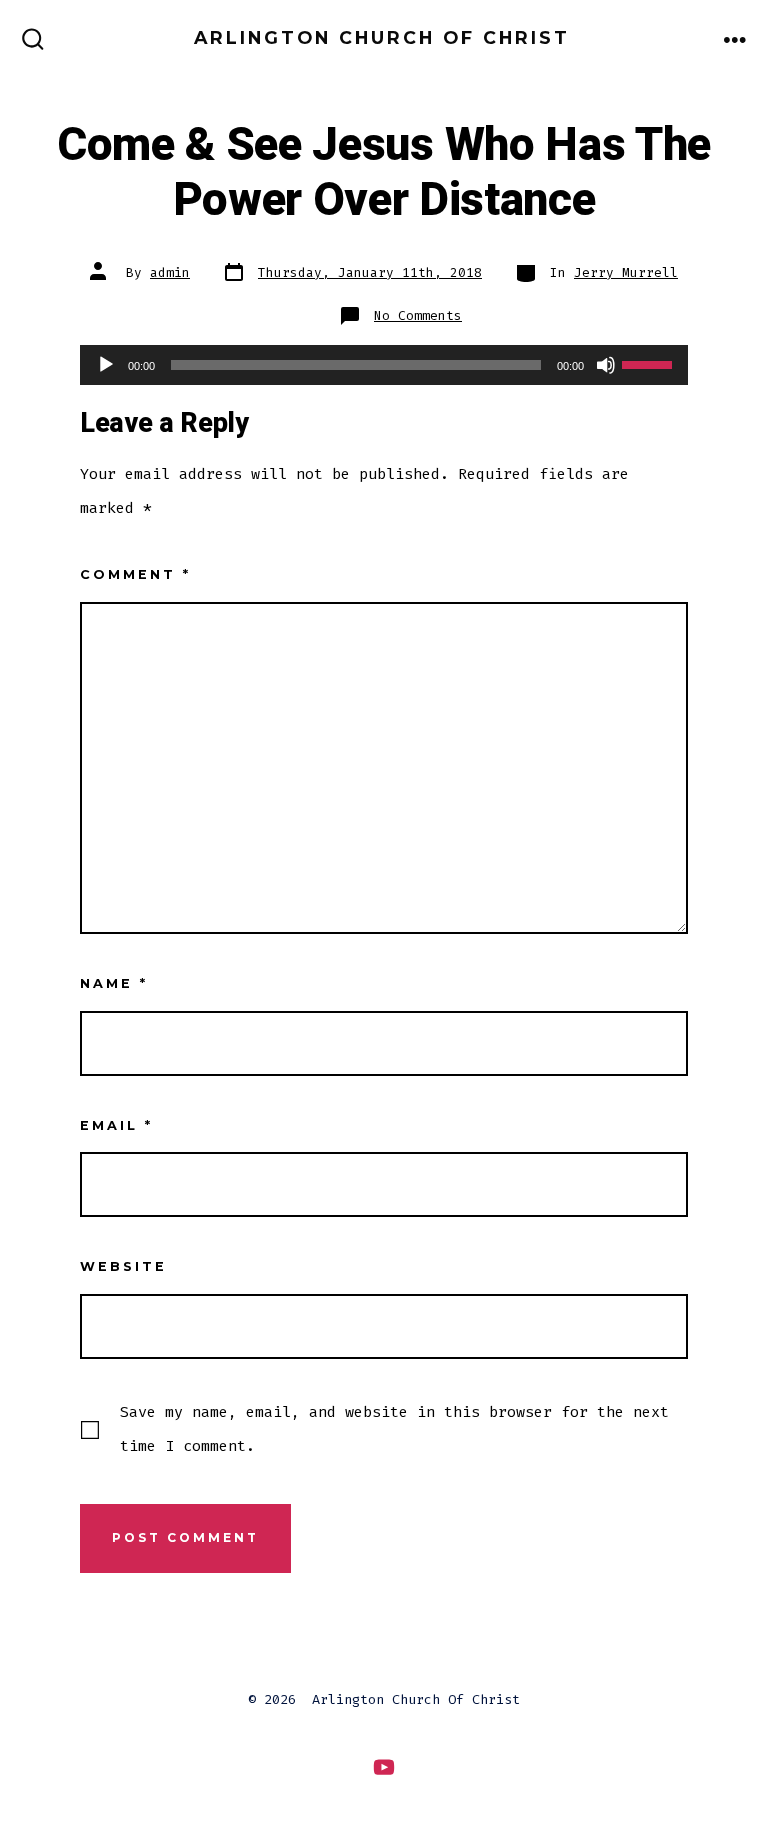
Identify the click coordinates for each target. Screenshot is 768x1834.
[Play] (106, 365)
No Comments (418, 315)
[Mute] (606, 365)
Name (114, 983)
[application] (384, 365)
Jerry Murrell (626, 272)
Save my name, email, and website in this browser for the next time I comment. (394, 1429)
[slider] (650, 363)
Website (123, 1266)
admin (170, 272)
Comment (135, 574)
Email (116, 1125)
